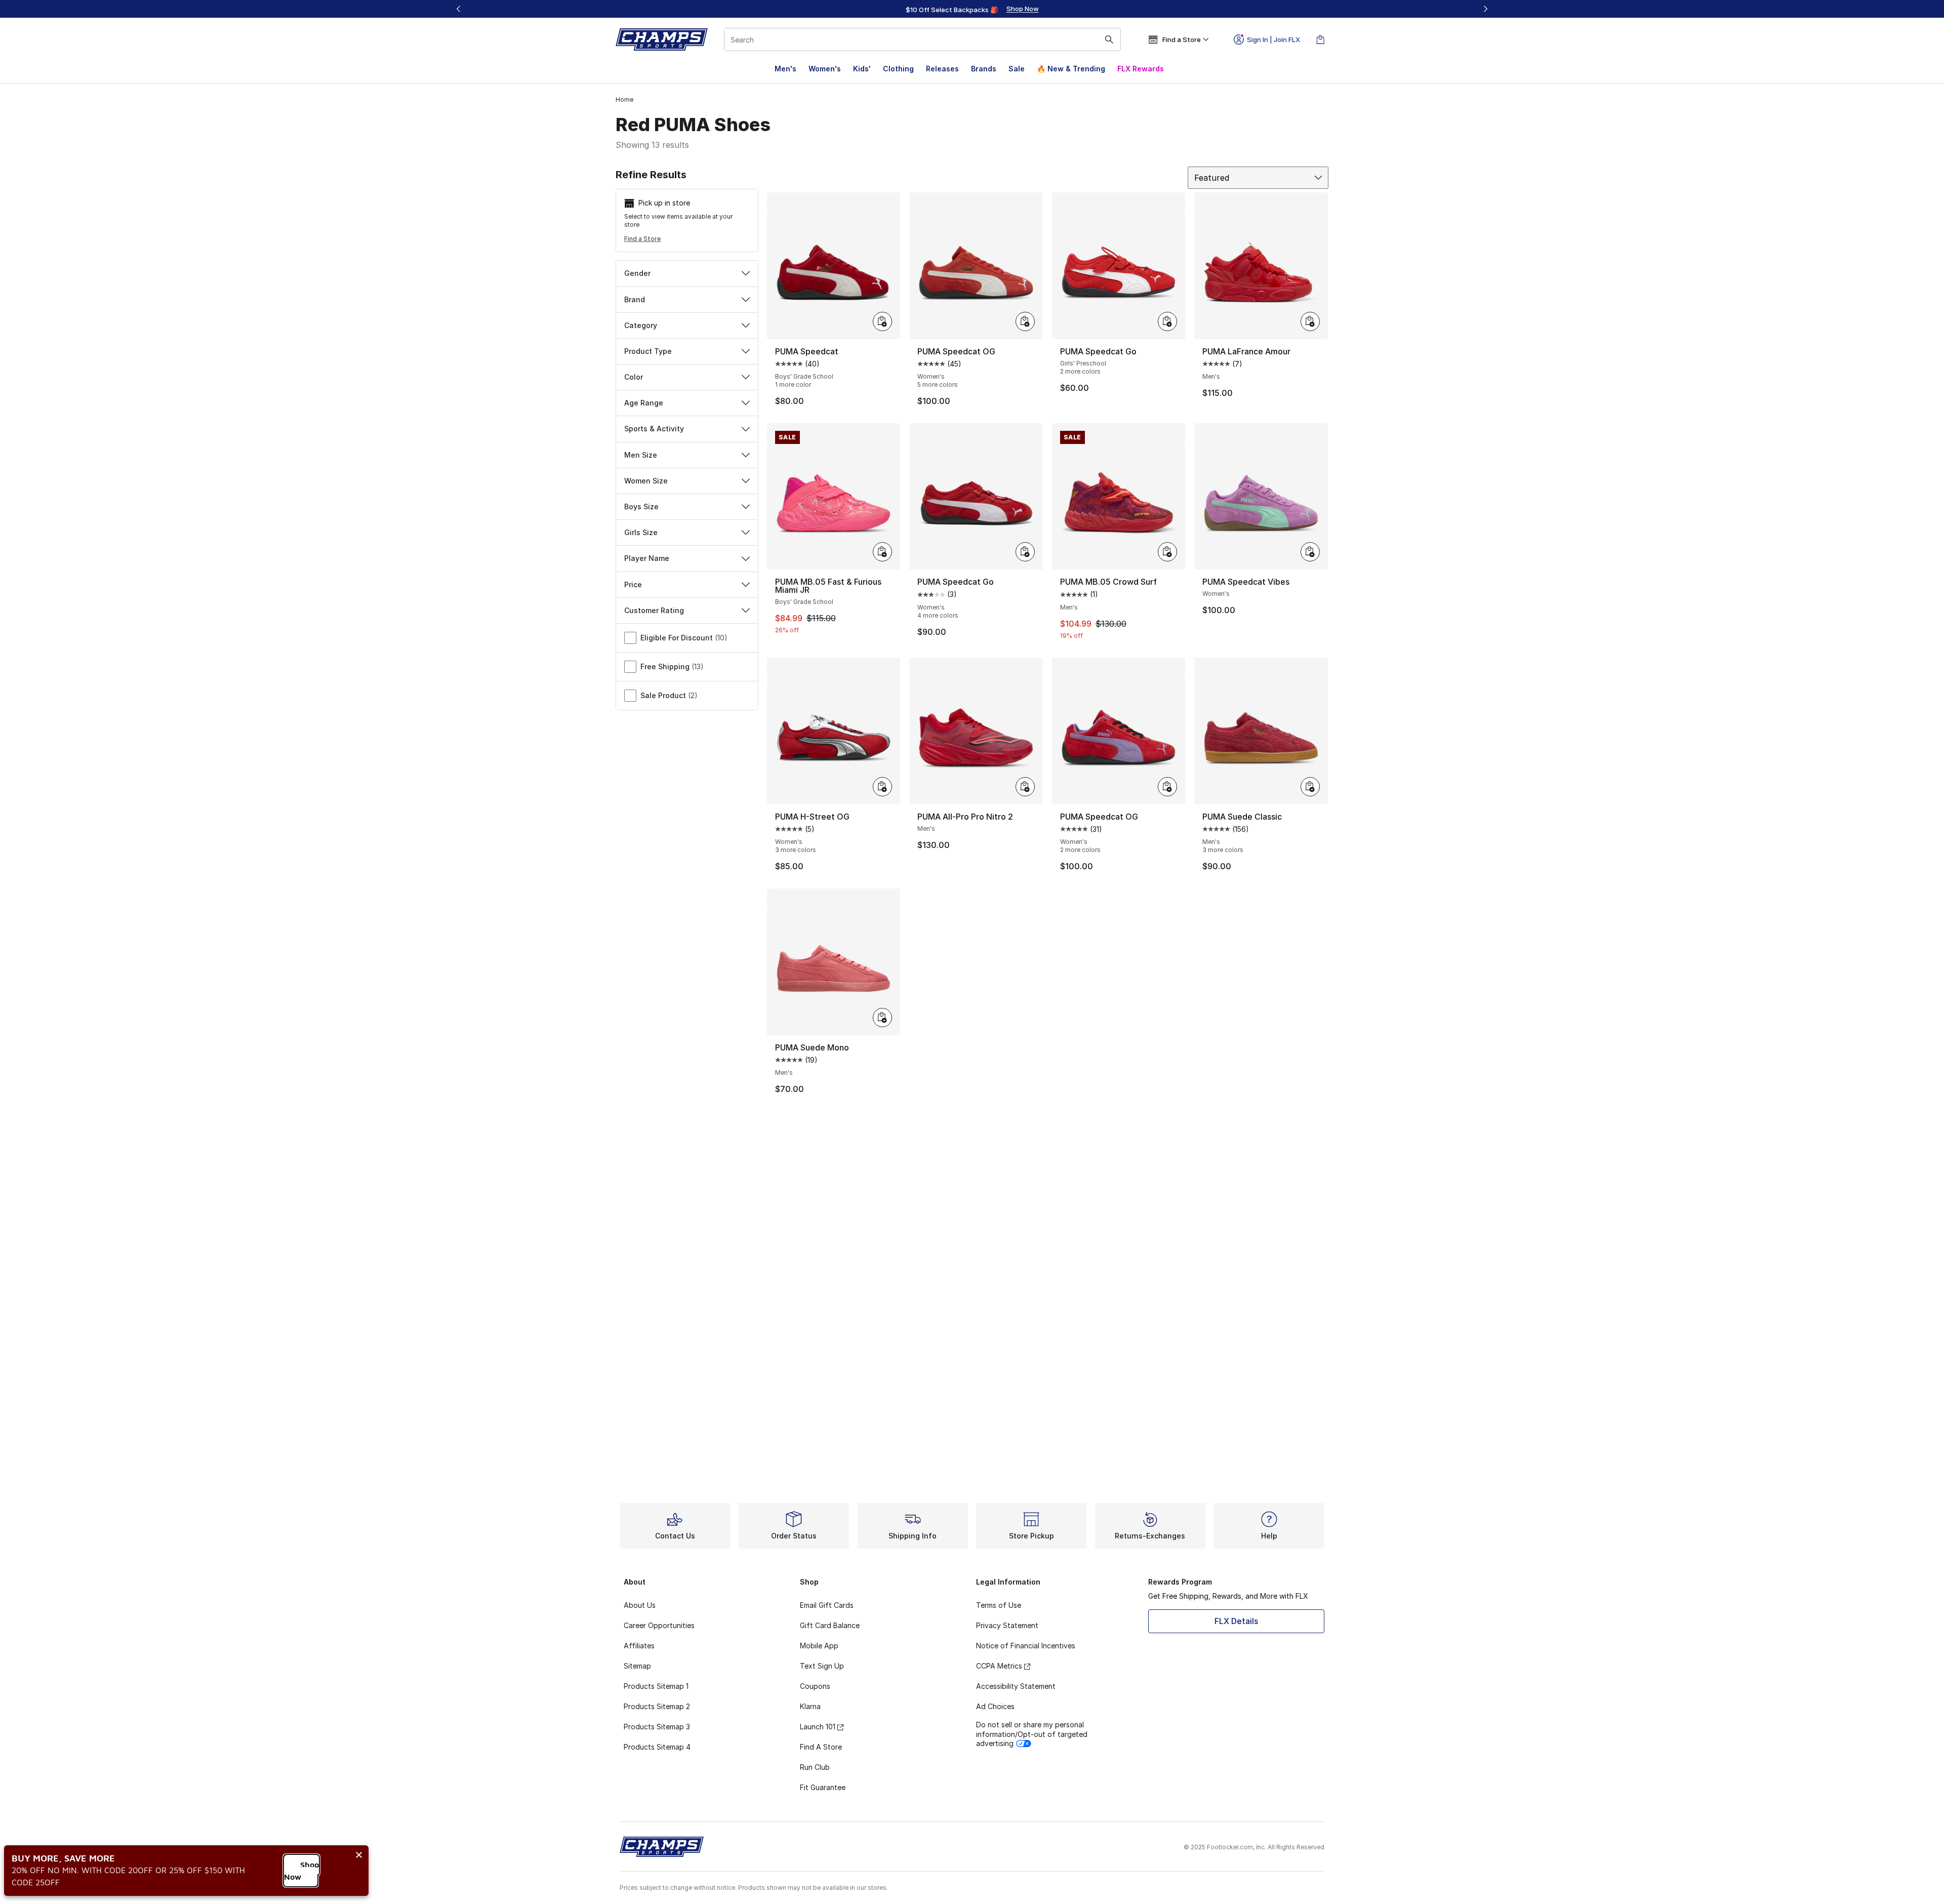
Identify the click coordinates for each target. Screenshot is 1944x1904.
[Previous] (459, 9)
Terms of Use (999, 1605)
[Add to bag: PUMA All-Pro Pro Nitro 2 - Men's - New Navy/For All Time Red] (1025, 787)
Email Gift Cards (827, 1605)
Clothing (898, 69)
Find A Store (821, 1747)
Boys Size (641, 507)
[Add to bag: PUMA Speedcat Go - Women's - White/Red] (1025, 552)
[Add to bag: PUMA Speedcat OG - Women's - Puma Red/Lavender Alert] (1167, 787)
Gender (637, 273)
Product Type (648, 351)
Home (624, 99)
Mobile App (819, 1646)
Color (634, 377)
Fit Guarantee (823, 1787)
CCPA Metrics (999, 1666)
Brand (635, 299)
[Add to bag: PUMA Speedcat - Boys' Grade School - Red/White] (882, 321)
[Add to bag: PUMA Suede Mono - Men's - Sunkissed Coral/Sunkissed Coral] (882, 1018)
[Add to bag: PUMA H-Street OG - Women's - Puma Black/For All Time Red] (882, 787)
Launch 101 (818, 1727)
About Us (640, 1605)
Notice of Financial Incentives (1026, 1646)
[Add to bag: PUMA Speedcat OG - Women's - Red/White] (1025, 321)
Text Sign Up (822, 1666)
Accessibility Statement (1016, 1686)
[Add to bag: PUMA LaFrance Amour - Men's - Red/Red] (1310, 321)
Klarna (810, 1706)
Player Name (647, 558)
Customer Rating (654, 610)
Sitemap (637, 1666)
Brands (984, 69)
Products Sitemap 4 (657, 1747)
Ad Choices (995, 1706)
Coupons (815, 1686)
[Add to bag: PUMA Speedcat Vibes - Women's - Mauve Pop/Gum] (1310, 552)
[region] (972, 9)
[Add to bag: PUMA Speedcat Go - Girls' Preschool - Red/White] (1167, 321)
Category (641, 325)
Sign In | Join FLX (1273, 39)
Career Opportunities (659, 1625)
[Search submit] (1109, 39)
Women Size (646, 481)
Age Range (644, 403)
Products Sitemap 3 (657, 1727)
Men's (785, 69)
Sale (1017, 69)
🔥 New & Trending (1071, 69)
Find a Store (642, 239)
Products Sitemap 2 (657, 1706)
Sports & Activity (654, 429)
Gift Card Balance (830, 1625)
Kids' (862, 69)
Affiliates (639, 1646)
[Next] (1485, 9)
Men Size (641, 455)
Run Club (815, 1767)
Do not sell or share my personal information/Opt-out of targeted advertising (1032, 1734)
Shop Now (301, 1871)
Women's (825, 69)
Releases (942, 69)
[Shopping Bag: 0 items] (1320, 39)
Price (633, 584)
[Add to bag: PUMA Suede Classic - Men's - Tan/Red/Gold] (1310, 787)
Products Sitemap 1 (656, 1686)
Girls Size (641, 532)
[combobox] (922, 39)
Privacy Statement (1007, 1625)
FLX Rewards (1141, 69)
